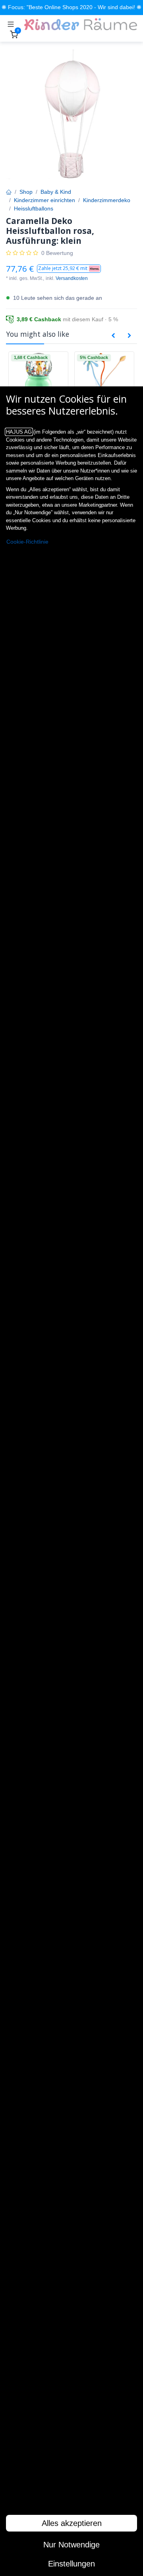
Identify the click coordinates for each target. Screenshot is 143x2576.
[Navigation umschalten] (11, 24)
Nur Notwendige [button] (71, 2545)
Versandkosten (72, 278)
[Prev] (113, 336)
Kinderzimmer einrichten (44, 200)
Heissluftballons (34, 208)
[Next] (129, 336)
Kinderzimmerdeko (107, 200)
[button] (69, 269)
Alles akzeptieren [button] (72, 2523)
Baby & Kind (56, 192)
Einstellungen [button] (71, 2564)
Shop (26, 192)
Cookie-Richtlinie (27, 542)
